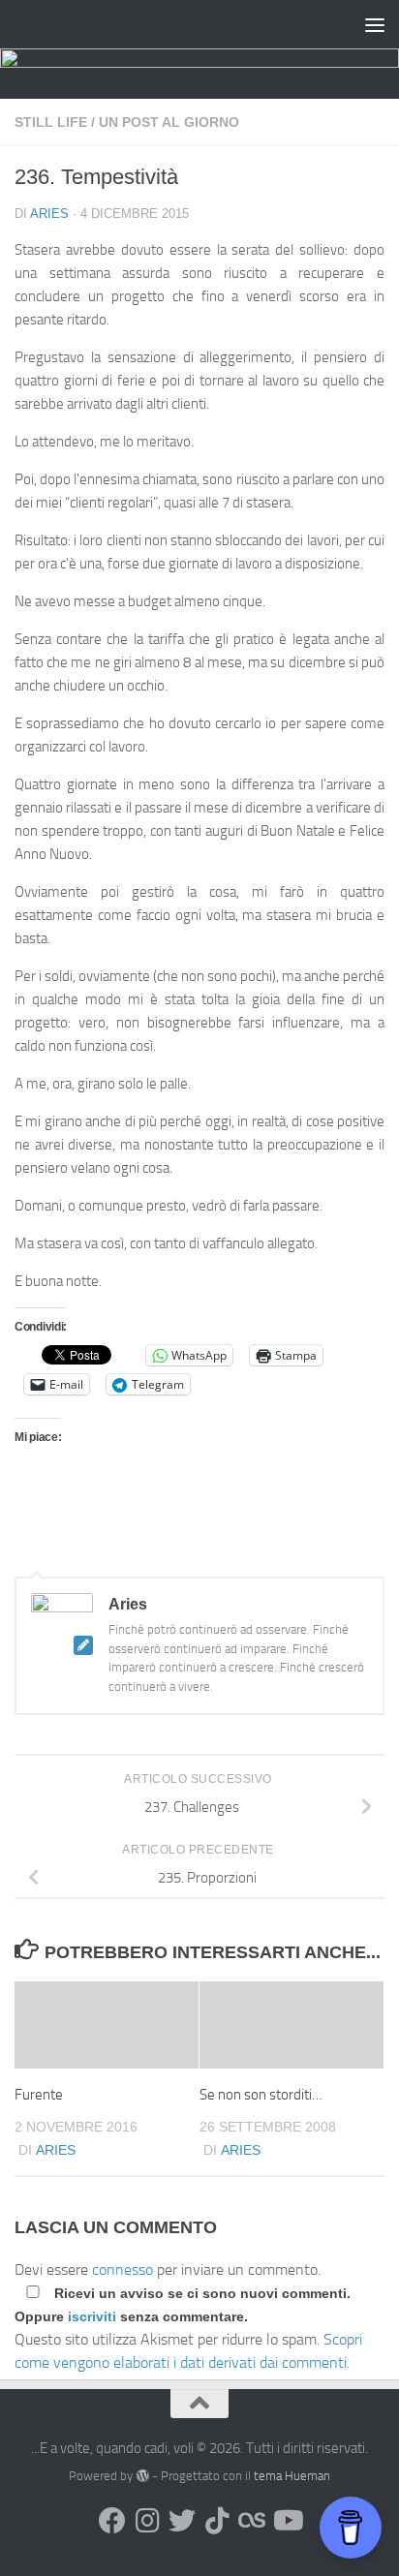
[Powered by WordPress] (142, 2476)
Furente (39, 2095)
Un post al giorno (169, 122)
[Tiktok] (217, 2521)
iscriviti (92, 2316)
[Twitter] (182, 2521)
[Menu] (375, 24)
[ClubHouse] (252, 2521)
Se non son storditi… (261, 2095)
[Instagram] (147, 2521)
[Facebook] (112, 2521)
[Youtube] (287, 2521)
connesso (123, 2269)
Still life (51, 122)
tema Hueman (292, 2476)
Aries (49, 214)
